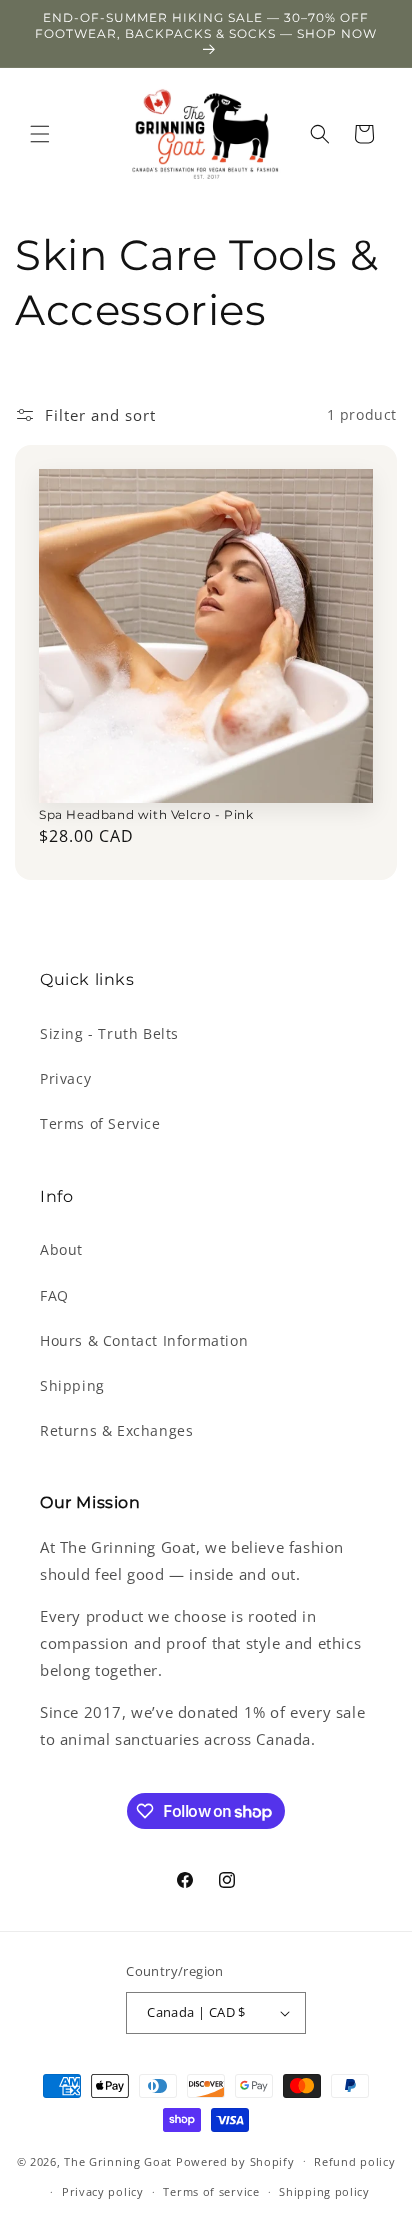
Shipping (72, 1385)
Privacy (65, 1078)
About (61, 1249)
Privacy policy (103, 2191)
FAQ (54, 1295)
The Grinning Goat (118, 2160)
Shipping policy (324, 2191)
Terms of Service (100, 1123)
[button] (40, 134)
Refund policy (354, 2161)
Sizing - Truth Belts (109, 1033)
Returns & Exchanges (116, 1430)
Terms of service (211, 2191)
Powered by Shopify (235, 2160)
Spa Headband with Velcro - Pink (146, 815)
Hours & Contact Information (144, 1340)
